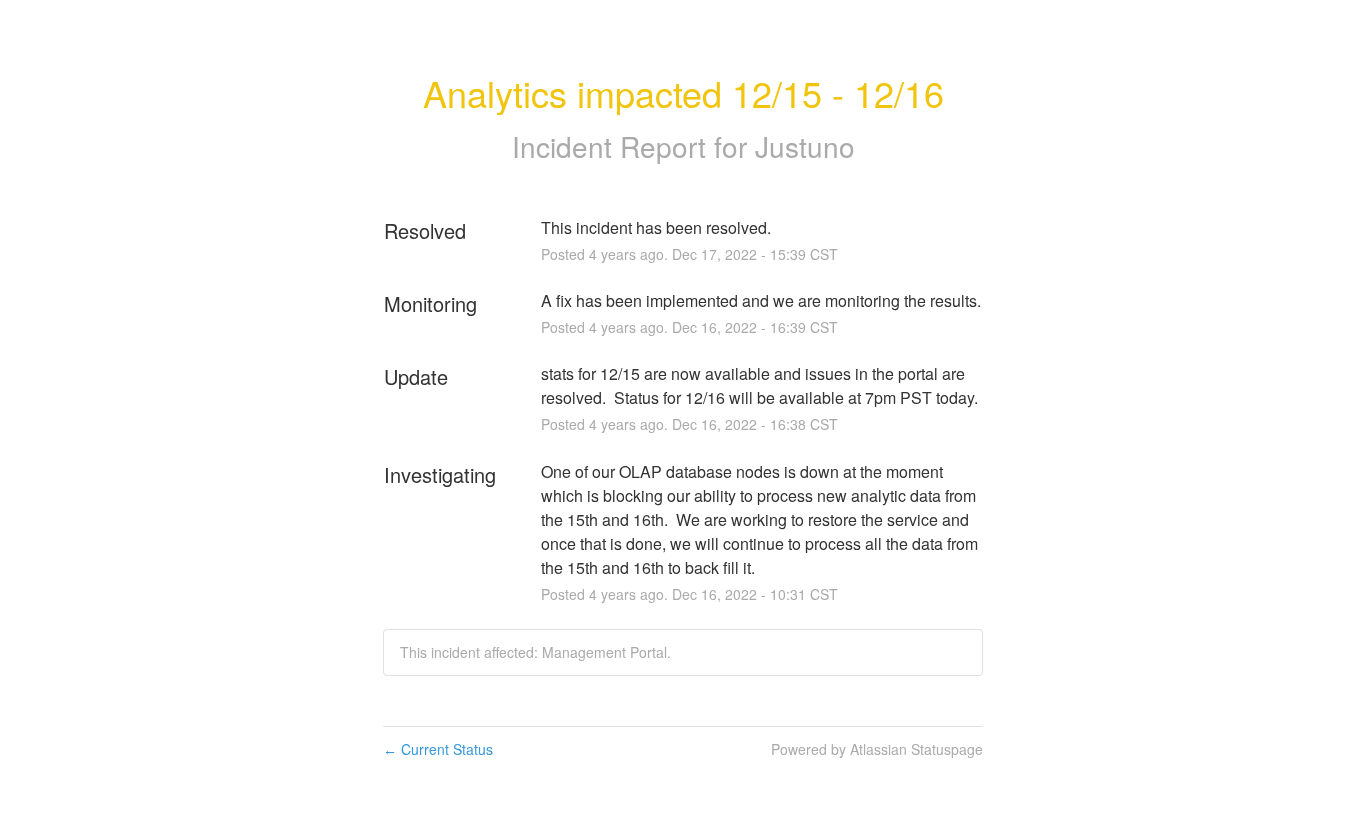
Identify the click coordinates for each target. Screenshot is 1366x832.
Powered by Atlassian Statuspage (877, 749)
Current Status (438, 749)
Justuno (805, 146)
